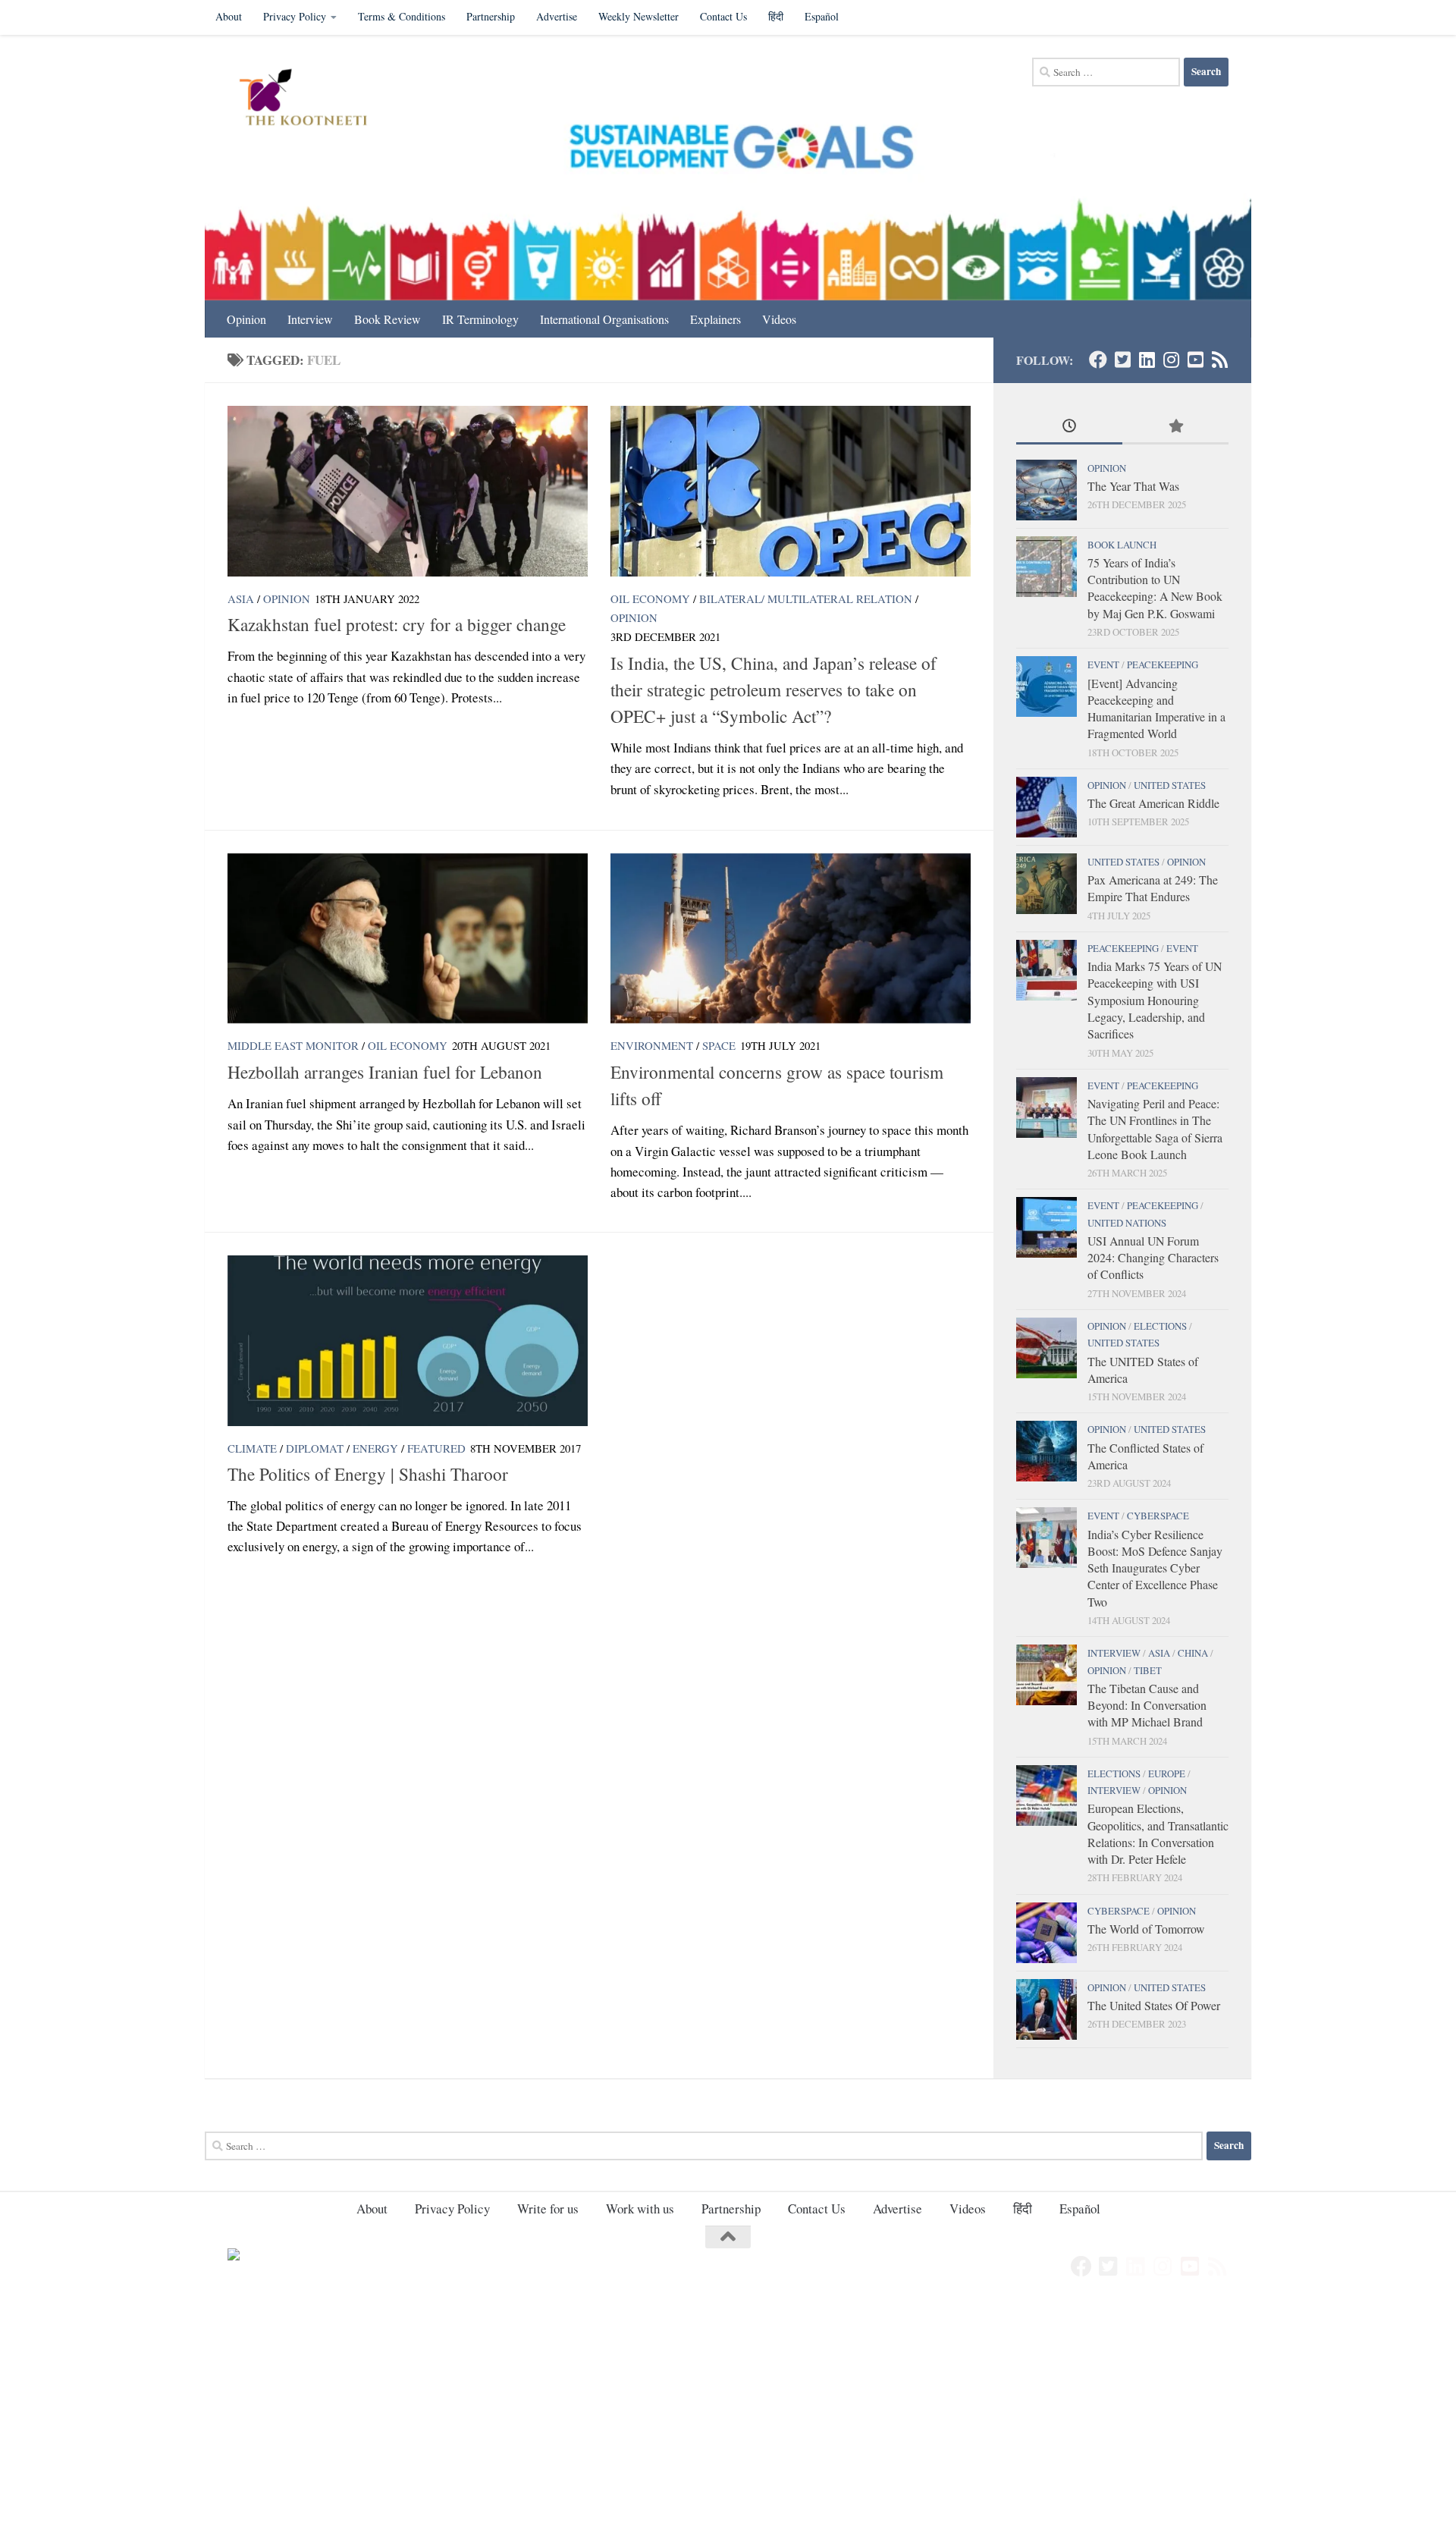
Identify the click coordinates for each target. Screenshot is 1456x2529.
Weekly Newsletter (639, 16)
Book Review (388, 319)
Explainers (715, 319)
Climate (252, 1448)
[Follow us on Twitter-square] (1122, 360)
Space (719, 1045)
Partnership (491, 16)
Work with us (640, 2209)
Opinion (246, 319)
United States (1170, 785)
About (229, 16)
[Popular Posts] (1175, 427)
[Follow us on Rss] (1219, 360)
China (1193, 1653)
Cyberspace (1158, 1516)
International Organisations (604, 319)
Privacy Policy (295, 16)
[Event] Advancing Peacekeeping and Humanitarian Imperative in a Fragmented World (1156, 708)
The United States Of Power (1154, 2005)
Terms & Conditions (402, 16)
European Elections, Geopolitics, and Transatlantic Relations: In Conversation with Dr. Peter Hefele (1158, 1833)
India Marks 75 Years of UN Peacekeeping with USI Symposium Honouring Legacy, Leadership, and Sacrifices (1155, 1000)
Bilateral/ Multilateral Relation (806, 598)
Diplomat (315, 1448)
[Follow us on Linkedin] (1147, 360)
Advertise (557, 16)
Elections (1160, 1326)
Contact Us (723, 16)
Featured (436, 1448)
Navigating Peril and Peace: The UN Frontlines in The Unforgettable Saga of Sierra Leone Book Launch (1155, 1129)
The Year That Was (1133, 486)
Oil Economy (650, 598)
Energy (375, 1448)
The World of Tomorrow (1146, 1929)
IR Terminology (480, 319)
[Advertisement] (455, 2414)
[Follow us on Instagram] (1171, 360)
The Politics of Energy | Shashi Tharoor (368, 1474)
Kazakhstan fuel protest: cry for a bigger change (397, 624)
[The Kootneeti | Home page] (313, 99)
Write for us (548, 2209)
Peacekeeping (1163, 664)
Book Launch (1122, 545)
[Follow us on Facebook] (1098, 360)
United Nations (1127, 1223)
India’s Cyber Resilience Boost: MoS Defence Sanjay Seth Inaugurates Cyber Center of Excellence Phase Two (1155, 1568)
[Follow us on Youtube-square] (1195, 360)
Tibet (1148, 1670)
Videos (779, 319)
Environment (652, 1045)
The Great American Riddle (1153, 803)
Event (1103, 664)
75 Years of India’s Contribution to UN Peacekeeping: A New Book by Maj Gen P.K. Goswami (1155, 588)
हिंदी (776, 16)
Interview (310, 319)
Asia (241, 598)
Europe (1167, 1773)
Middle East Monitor (293, 1045)
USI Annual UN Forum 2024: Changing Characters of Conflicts (1153, 1258)
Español (822, 16)
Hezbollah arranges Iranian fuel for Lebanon (385, 1072)
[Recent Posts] (1069, 427)
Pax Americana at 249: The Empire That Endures (1153, 888)
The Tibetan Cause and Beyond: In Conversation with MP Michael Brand (1147, 1705)
